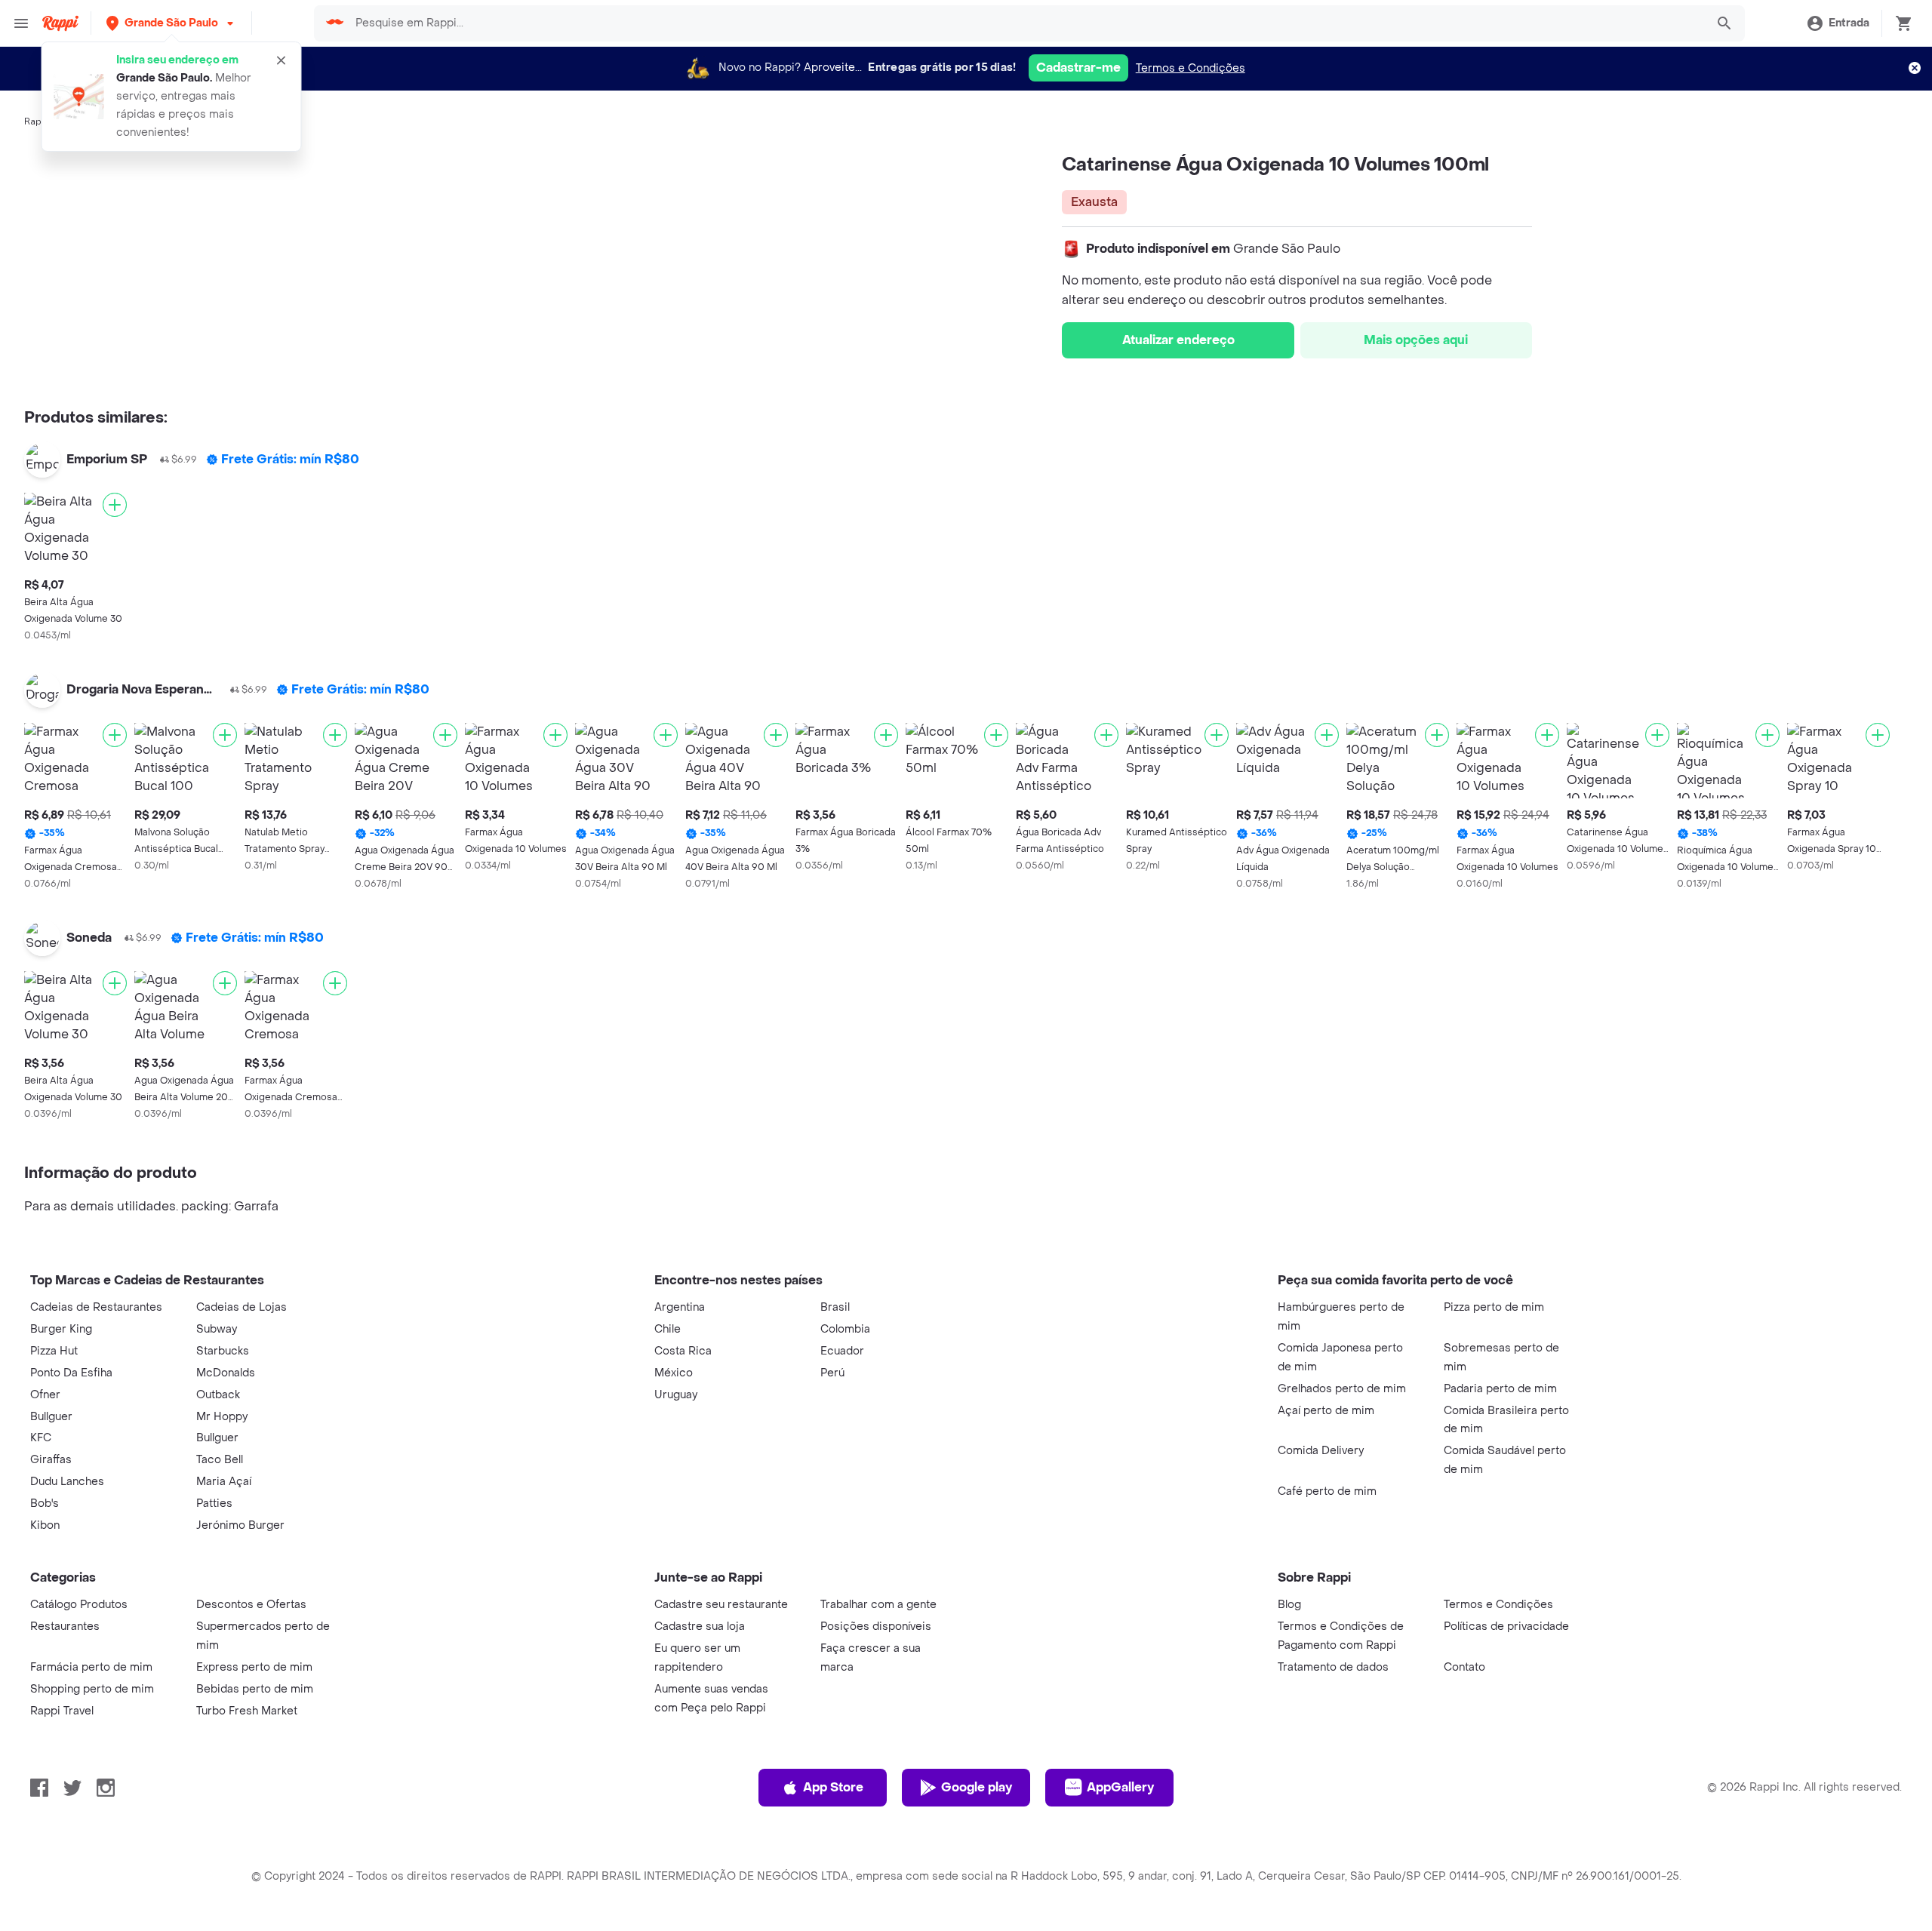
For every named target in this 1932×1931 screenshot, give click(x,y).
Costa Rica (683, 1351)
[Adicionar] (115, 505)
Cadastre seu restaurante (721, 1605)
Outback (218, 1395)
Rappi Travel (62, 1711)
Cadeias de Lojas (241, 1307)
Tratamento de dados (1333, 1667)
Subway (217, 1329)
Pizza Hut (54, 1351)
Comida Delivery (1321, 1451)
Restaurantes (65, 1627)
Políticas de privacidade (1506, 1627)
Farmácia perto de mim (91, 1667)
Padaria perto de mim (1500, 1389)
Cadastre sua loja (700, 1627)
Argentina (680, 1307)
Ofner (45, 1395)
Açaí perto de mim (1326, 1411)
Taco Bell (220, 1460)
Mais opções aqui (1416, 340)
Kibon (45, 1525)
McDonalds (226, 1373)
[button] (171, 23)
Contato (1464, 1667)
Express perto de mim (254, 1667)
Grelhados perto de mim (1342, 1389)
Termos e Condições (1191, 68)
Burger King (61, 1329)
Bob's (45, 1504)
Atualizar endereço (1178, 340)
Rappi (37, 121)
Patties (214, 1504)
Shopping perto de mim (92, 1689)
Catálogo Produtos (79, 1605)
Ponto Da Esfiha (71, 1373)
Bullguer (51, 1417)
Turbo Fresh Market (247, 1711)
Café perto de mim (1327, 1491)
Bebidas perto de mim (255, 1689)
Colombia (845, 1329)
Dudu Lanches (67, 1482)
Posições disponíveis (876, 1627)
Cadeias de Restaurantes (96, 1307)
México (674, 1373)
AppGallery (1120, 1787)
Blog (1289, 1605)
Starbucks (223, 1351)
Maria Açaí (224, 1482)
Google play (977, 1787)
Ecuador (842, 1351)
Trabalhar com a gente (878, 1605)
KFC (41, 1438)
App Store (833, 1787)
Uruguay (676, 1395)
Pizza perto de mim (1494, 1307)
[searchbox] (1026, 23)
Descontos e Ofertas (251, 1605)
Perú (832, 1373)
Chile (668, 1329)
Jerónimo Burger (240, 1525)
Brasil (835, 1307)
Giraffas (51, 1460)
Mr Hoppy (222, 1417)
